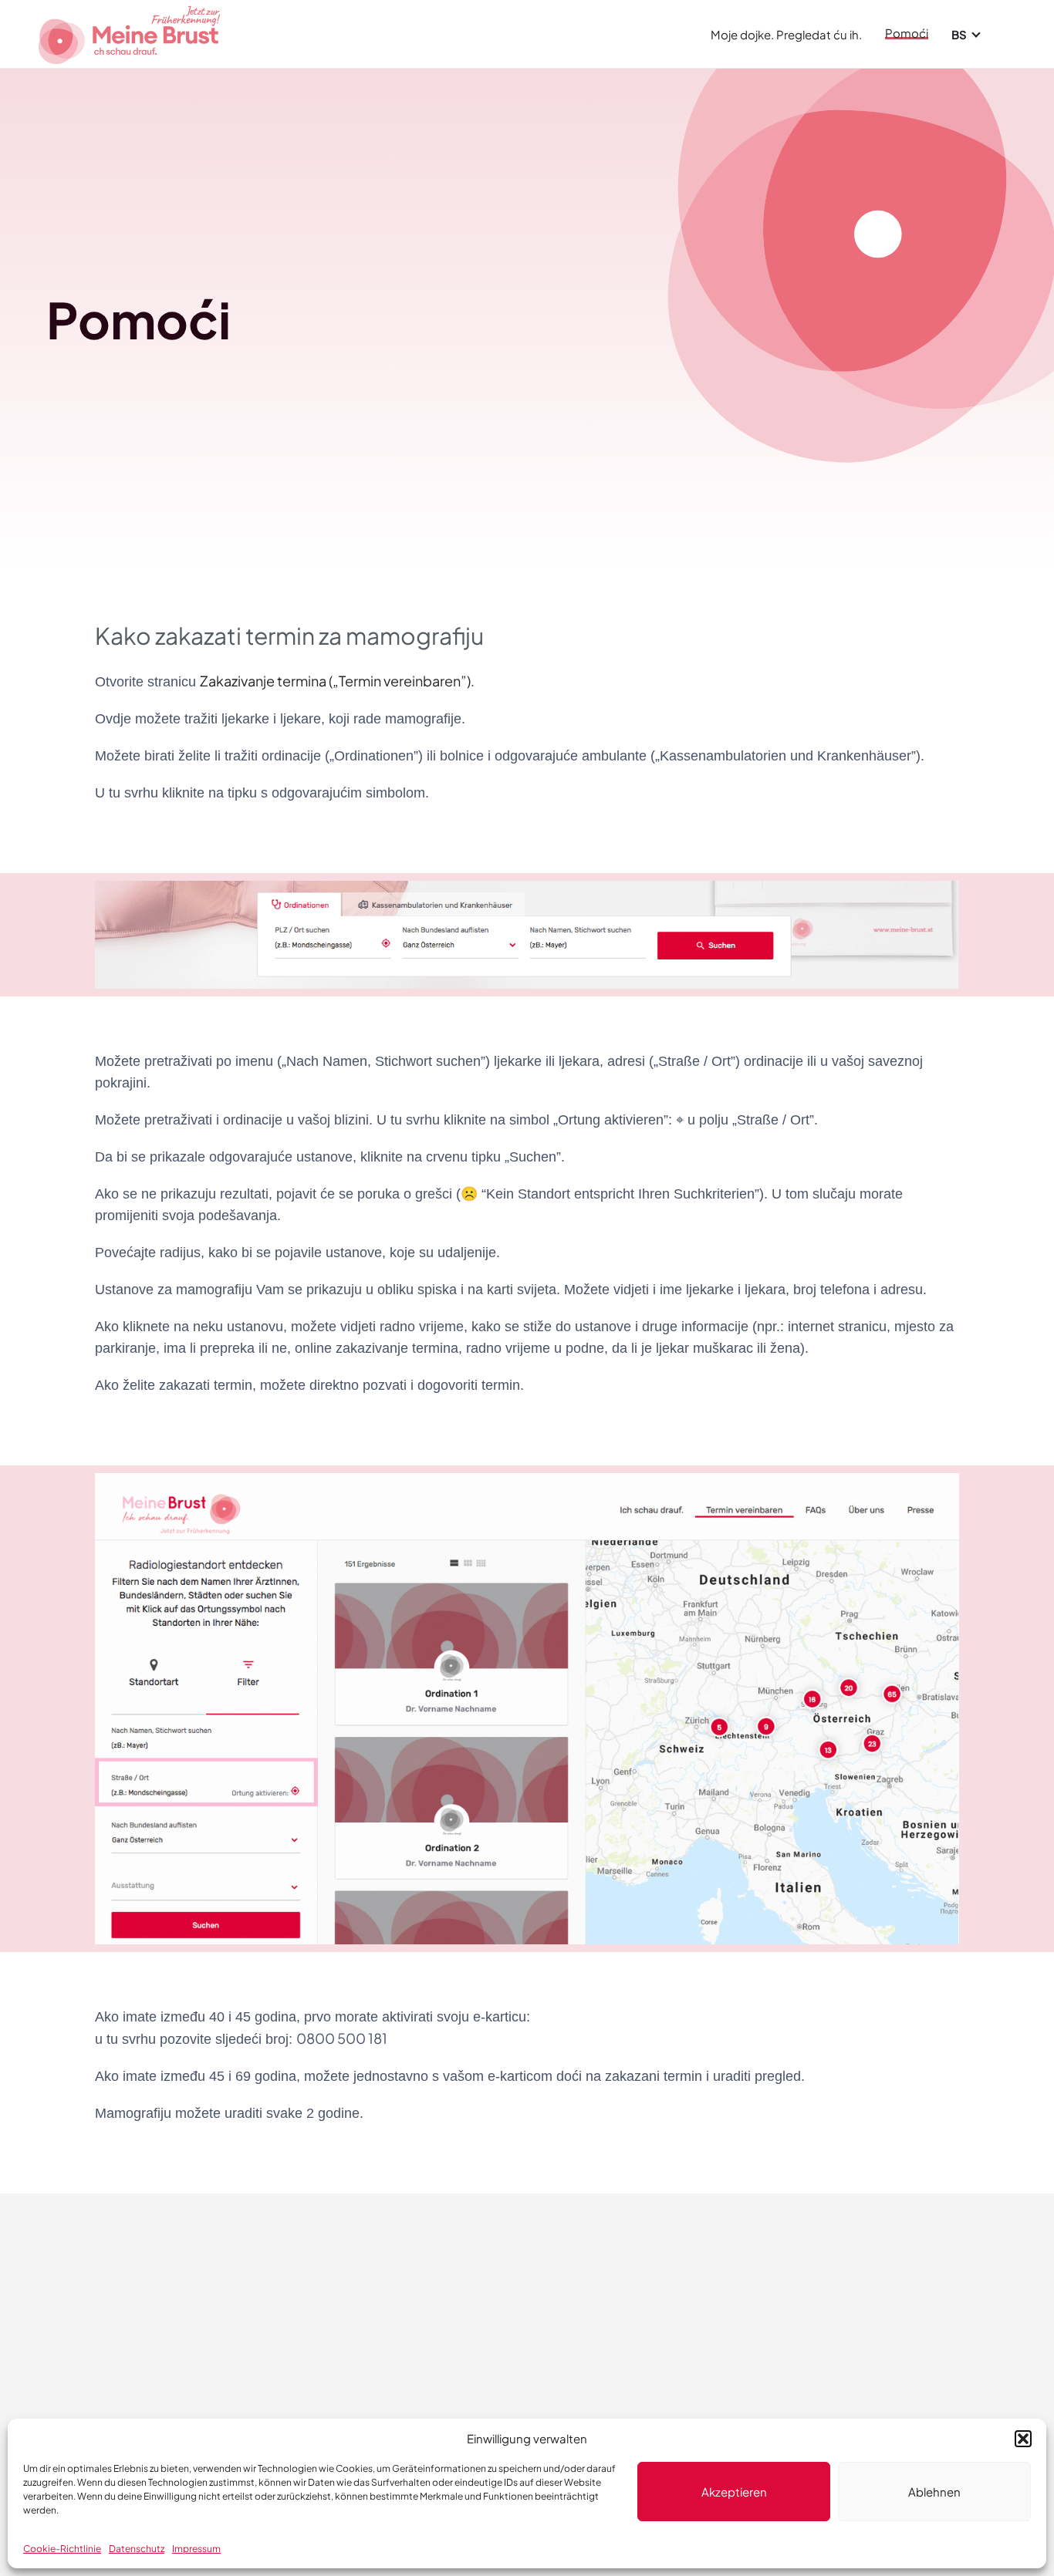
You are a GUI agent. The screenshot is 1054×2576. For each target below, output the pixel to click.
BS (959, 34)
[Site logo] (131, 32)
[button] (1023, 2439)
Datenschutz (137, 2549)
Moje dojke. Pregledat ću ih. (786, 34)
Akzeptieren (734, 2492)
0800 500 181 (342, 2038)
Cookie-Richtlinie (62, 2549)
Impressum (196, 2549)
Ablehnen (934, 2492)
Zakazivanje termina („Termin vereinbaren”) (335, 681)
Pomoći (907, 34)
